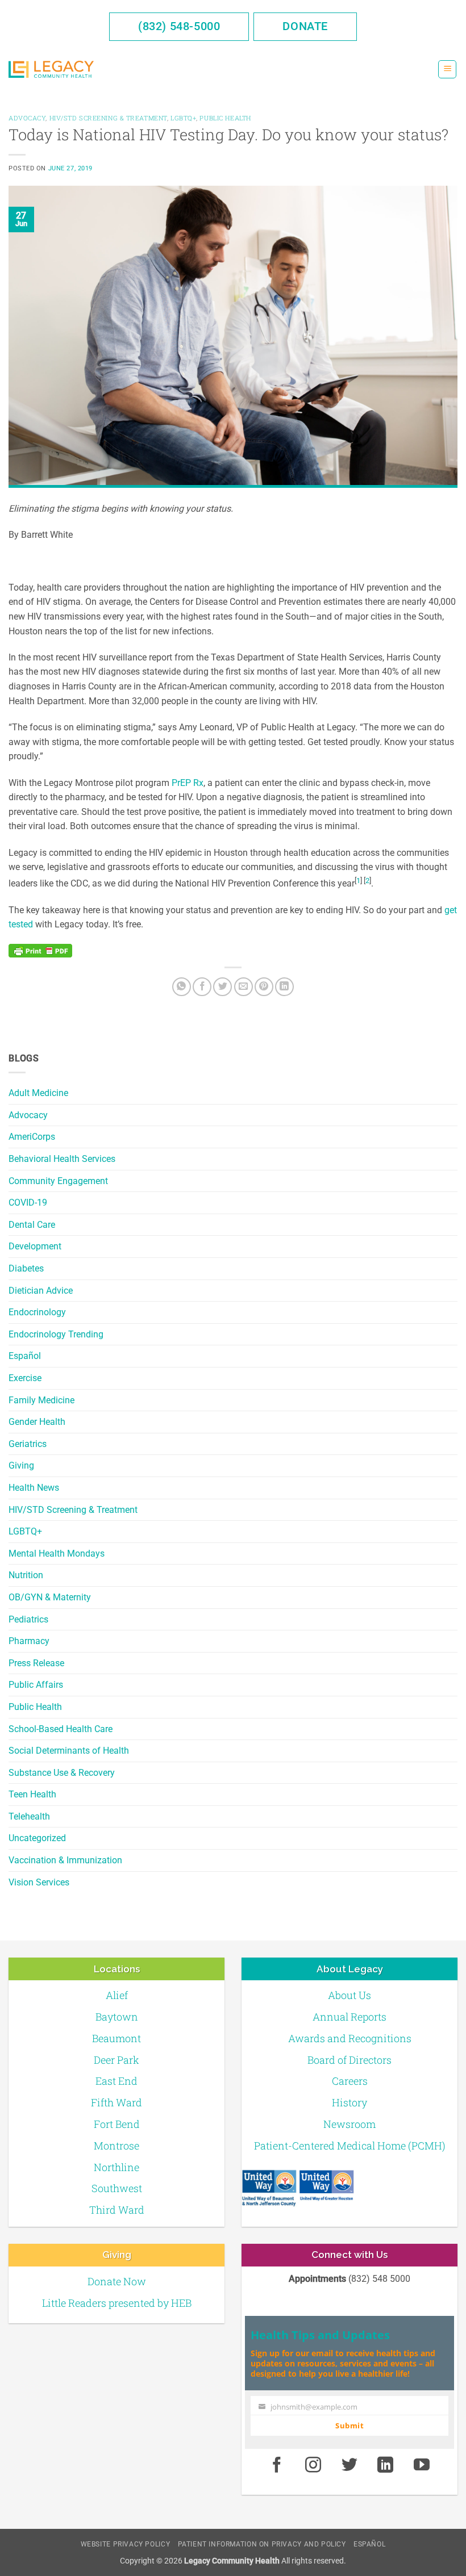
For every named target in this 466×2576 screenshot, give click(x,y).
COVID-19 (28, 1203)
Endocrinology (37, 1312)
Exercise (25, 1378)
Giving (21, 1465)
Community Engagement (58, 1181)
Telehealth (29, 1816)
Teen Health (32, 1794)
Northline (116, 2167)
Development (35, 1246)
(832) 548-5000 (179, 26)
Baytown (117, 2017)
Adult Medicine (38, 1093)
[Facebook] (202, 987)
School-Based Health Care (61, 1729)
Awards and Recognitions (350, 2038)
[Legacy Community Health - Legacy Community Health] (51, 70)
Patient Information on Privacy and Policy (262, 2544)
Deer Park (116, 2060)
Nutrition (26, 1575)
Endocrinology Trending (56, 1334)
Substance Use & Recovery (62, 1773)
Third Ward (117, 2210)
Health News (34, 1488)
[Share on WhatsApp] (182, 987)
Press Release (36, 1663)
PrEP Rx (188, 783)
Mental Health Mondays (57, 1553)
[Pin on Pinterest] (264, 987)
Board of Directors (349, 2060)
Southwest (117, 2188)
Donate (305, 26)
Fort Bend (117, 2124)
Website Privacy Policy (125, 2544)
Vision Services (39, 1882)
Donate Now (117, 2281)
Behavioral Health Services (62, 1159)
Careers (350, 2081)
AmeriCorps (32, 1137)
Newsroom (349, 2124)
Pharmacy (29, 1641)
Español (25, 1356)
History (349, 2102)
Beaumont (116, 2038)
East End (116, 2081)
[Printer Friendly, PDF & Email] (40, 951)
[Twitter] (222, 987)
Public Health (35, 1707)
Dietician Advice (41, 1291)
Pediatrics (28, 1619)
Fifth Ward (116, 2102)
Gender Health (37, 1422)
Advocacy (28, 1115)
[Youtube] (422, 2465)
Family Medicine (41, 1400)
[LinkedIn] (284, 987)
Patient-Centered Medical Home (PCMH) (350, 2146)
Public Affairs (36, 1685)
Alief (117, 1995)
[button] (447, 70)
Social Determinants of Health (69, 1751)
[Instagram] (313, 2465)
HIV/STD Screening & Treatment (73, 1510)
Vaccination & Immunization (65, 1860)
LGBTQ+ (25, 1531)
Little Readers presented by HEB (117, 2303)
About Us (349, 1995)
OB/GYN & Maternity (50, 1597)
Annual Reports (349, 2017)
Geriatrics (28, 1444)
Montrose (116, 2146)
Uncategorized (37, 1838)
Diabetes (26, 1268)
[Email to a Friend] (244, 987)
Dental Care (32, 1225)
